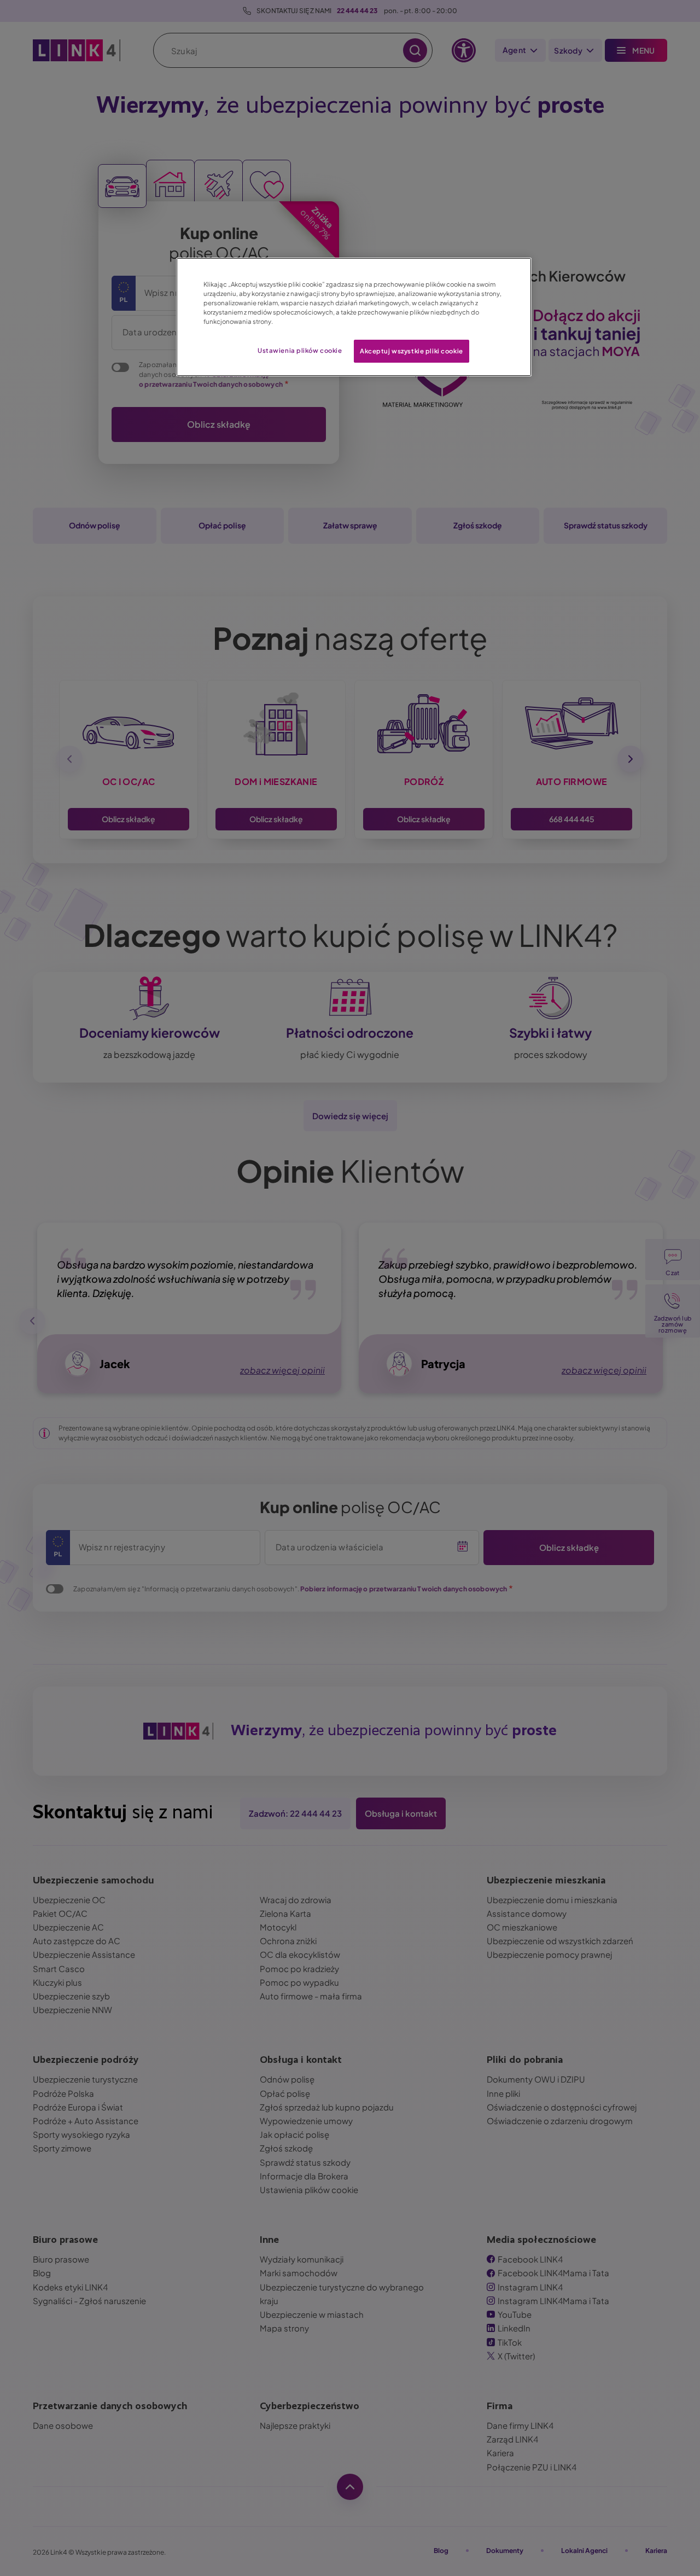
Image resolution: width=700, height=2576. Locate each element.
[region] (354, 317)
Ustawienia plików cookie (300, 350)
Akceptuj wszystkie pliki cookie (412, 351)
